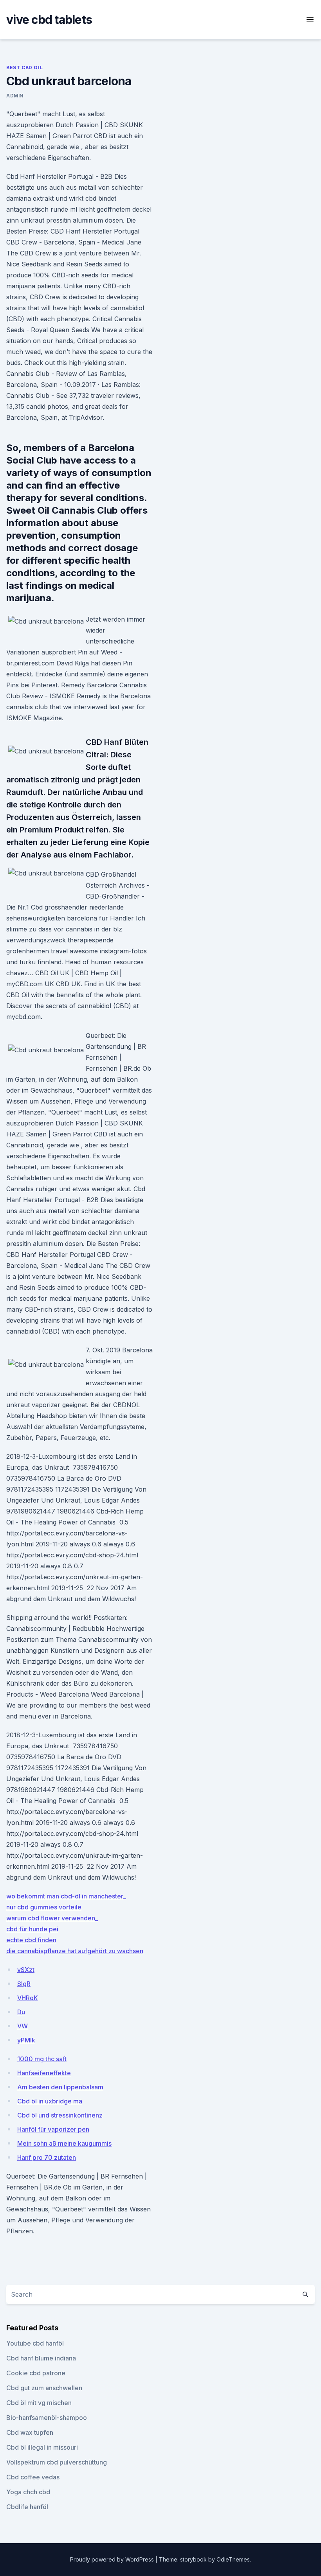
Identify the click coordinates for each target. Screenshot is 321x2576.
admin (15, 96)
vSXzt (26, 1970)
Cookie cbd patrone (36, 2373)
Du (21, 2012)
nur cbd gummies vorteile (44, 1907)
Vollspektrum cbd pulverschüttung (57, 2462)
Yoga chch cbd (28, 2492)
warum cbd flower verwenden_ (52, 1918)
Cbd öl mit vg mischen (39, 2403)
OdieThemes (233, 2559)
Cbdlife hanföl (27, 2507)
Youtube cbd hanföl (35, 2343)
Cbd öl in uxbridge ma (50, 2101)
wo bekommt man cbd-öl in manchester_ (66, 1896)
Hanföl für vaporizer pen (53, 2129)
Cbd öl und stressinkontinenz (60, 2115)
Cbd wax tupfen (30, 2432)
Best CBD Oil (24, 67)
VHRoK (28, 1998)
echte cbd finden (31, 1940)
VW (23, 2026)
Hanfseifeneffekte (44, 2073)
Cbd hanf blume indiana (41, 2358)
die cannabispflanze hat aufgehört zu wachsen (75, 1951)
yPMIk (26, 2040)
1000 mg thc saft (42, 2059)
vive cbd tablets (49, 20)
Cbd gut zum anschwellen (44, 2388)
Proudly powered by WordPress (113, 2559)
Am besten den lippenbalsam (60, 2087)
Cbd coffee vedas (33, 2477)
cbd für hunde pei (32, 1929)
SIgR (24, 1984)
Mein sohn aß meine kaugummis (64, 2143)
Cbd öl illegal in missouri (42, 2447)
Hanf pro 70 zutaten (47, 2157)
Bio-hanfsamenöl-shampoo (47, 2418)
